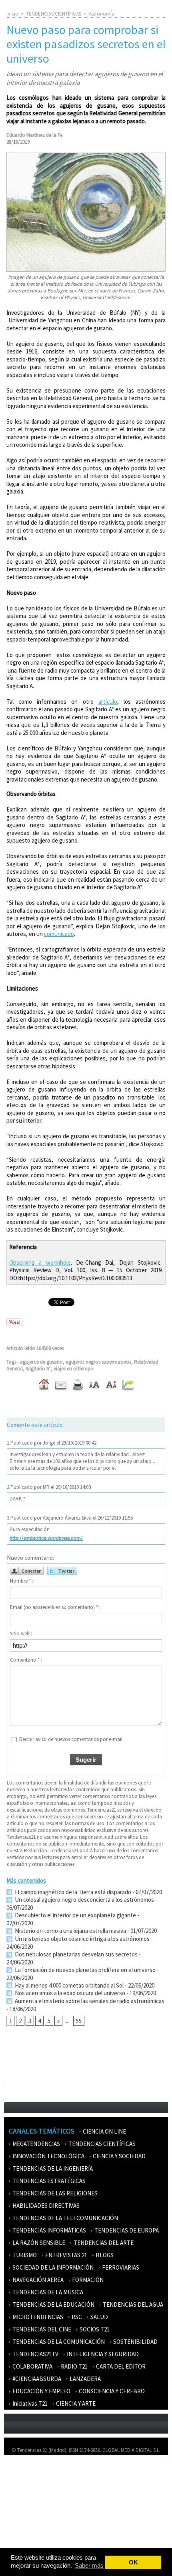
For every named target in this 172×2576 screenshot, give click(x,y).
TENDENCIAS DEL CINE (41, 2329)
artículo (108, 702)
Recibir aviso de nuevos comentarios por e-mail (71, 1739)
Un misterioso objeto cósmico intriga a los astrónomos (82, 1939)
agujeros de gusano (41, 1362)
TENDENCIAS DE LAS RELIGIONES (54, 2193)
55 (79, 2021)
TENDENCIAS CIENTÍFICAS (54, 14)
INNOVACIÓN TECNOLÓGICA (48, 2156)
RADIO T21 (74, 2366)
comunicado (59, 934)
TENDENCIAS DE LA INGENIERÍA (52, 2168)
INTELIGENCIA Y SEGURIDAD (102, 2354)
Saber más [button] (89, 2565)
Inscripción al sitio (28, 2519)
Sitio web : (21, 1633)
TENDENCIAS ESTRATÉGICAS (48, 2181)
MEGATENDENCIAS (36, 2144)
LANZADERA (85, 2379)
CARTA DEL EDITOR (120, 2366)
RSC (76, 2317)
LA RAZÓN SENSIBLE (38, 2243)
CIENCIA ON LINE (104, 2131)
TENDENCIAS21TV (35, 2354)
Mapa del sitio (24, 2507)
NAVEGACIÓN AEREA (37, 2280)
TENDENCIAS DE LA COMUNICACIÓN (58, 2342)
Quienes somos (25, 2472)
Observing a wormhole (40, 1262)
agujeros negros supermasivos (98, 1362)
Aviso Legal (21, 2484)
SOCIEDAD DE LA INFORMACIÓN (52, 2267)
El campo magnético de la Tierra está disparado (72, 1892)
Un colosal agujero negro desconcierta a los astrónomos (84, 1900)
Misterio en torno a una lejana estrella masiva (70, 1931)
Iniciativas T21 (29, 2403)
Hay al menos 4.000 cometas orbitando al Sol (69, 1985)
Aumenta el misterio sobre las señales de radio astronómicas (89, 2001)
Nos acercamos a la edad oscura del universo (69, 1993)
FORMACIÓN (87, 2280)
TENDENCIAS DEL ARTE (103, 2243)
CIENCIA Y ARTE (75, 2403)
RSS (13, 2530)
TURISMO (24, 2255)
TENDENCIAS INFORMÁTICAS (49, 2230)
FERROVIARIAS (120, 2267)
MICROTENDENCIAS (37, 2317)
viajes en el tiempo (74, 1369)
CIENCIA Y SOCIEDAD (119, 2156)
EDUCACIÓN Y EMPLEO (41, 2391)
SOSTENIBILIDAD (135, 2342)
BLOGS (104, 2255)
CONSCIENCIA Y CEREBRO (111, 2391)
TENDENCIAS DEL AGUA (132, 2305)
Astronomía (102, 14)
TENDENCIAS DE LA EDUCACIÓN (53, 2305)
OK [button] (133, 2562)
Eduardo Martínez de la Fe (34, 135)
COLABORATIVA (32, 2366)
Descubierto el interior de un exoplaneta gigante (75, 1915)
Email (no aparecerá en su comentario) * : (55, 1607)
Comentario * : (26, 1660)
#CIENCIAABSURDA (36, 2379)
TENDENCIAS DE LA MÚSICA (47, 2292)
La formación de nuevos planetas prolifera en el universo (85, 1970)
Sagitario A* (38, 1369)
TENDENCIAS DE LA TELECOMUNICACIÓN (65, 2218)
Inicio (12, 14)
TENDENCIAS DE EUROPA (126, 2230)
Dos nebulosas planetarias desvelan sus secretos (76, 1954)
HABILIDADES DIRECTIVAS (45, 2206)
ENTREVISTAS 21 (66, 2255)
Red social (20, 2542)
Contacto (19, 2496)
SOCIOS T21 (94, 2329)
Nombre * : (22, 1581)
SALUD (99, 2317)
